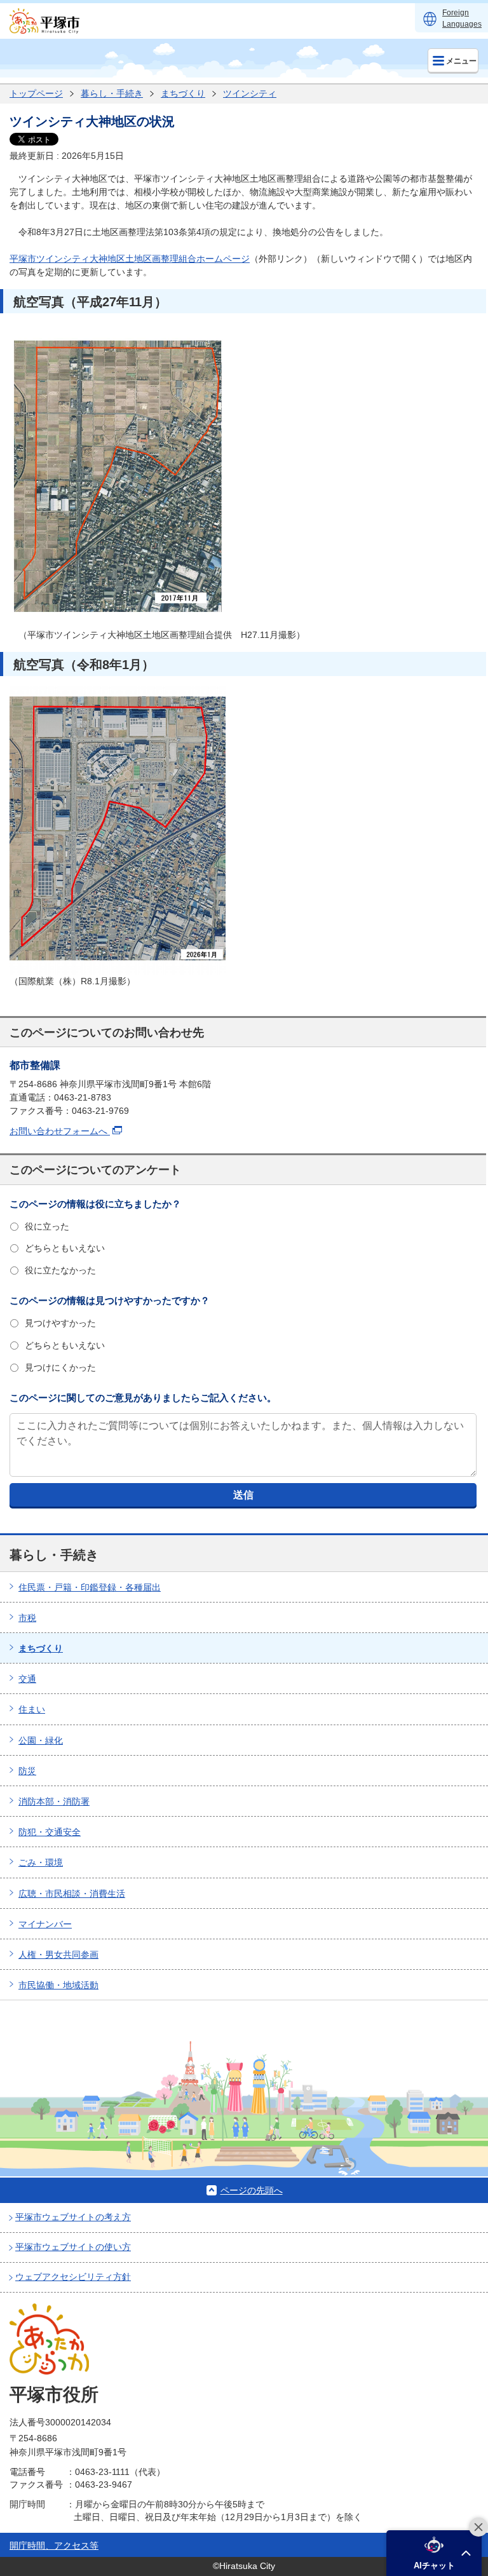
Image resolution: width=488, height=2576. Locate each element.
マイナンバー (45, 1924)
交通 (27, 1679)
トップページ (36, 93)
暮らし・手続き (112, 93)
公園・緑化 (41, 1740)
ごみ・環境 (41, 1862)
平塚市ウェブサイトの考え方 (73, 2217)
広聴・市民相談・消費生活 (72, 1894)
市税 (27, 1618)
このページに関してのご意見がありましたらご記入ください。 (143, 1398)
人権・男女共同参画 (58, 1955)
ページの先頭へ (252, 2190)
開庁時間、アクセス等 (54, 2545)
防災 (27, 1771)
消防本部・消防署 (54, 1801)
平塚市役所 (54, 2395)
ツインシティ (250, 93)
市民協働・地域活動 (58, 1985)
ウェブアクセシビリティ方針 (73, 2277)
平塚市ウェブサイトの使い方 (73, 2247)
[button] (434, 2553)
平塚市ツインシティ (50, 259)
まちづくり (183, 93)
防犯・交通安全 (50, 1832)
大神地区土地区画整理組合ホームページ (170, 259)
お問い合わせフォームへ (60, 1131)
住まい (32, 1709)
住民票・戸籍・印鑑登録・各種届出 (90, 1587)
